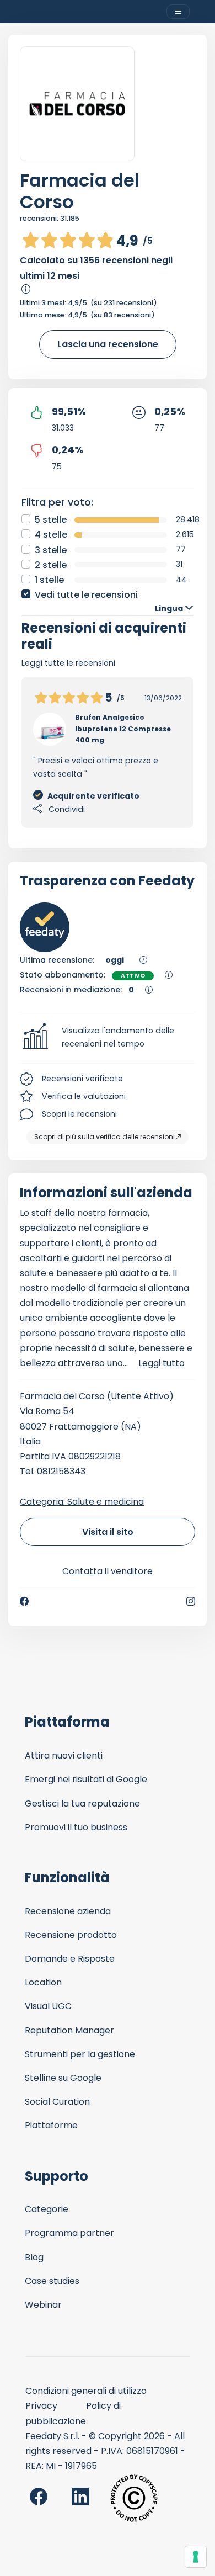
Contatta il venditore (108, 1571)
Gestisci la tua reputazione (82, 1804)
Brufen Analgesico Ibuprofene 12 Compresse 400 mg (123, 729)
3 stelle (51, 550)
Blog (34, 2257)
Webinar (43, 2305)
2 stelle (51, 565)
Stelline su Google (63, 2078)
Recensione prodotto (71, 1935)
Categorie (47, 2209)
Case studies (52, 2281)
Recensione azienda (68, 1911)
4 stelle (51, 535)
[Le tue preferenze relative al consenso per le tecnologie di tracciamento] (196, 2557)
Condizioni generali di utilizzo (86, 2391)
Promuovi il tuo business (76, 1827)
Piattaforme (51, 2125)
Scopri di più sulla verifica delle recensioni (104, 1137)
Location (43, 1982)
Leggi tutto (162, 1363)
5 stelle (51, 520)
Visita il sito (108, 1532)
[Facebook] (24, 1601)
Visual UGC (48, 2006)
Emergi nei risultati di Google (86, 1779)
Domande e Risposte (70, 1959)
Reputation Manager (69, 2030)
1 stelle (49, 580)
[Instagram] (191, 1601)
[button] (108, 1038)
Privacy (41, 2406)
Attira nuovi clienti (64, 1756)
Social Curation (57, 2102)
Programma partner (69, 2233)
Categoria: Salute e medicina (82, 1502)
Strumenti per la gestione (80, 2054)
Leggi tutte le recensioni (68, 663)
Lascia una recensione (108, 344)
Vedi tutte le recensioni (86, 595)
